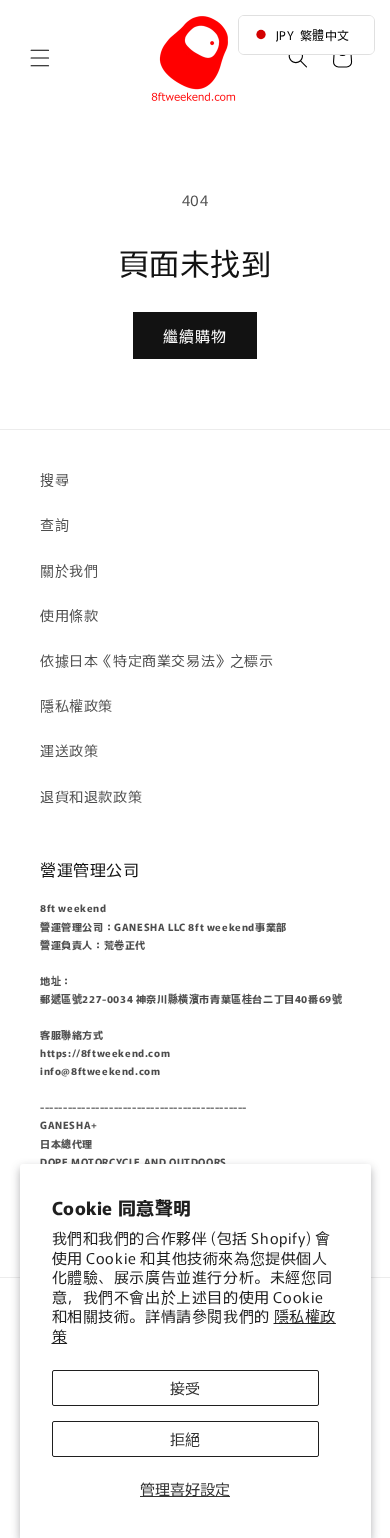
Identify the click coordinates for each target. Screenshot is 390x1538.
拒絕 (185, 1438)
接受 (185, 1387)
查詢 (54, 524)
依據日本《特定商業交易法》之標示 (157, 660)
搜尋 (54, 479)
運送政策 (69, 750)
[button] (40, 58)
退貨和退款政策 (91, 796)
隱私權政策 (76, 705)
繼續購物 (195, 335)
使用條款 (69, 615)
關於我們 (69, 570)
